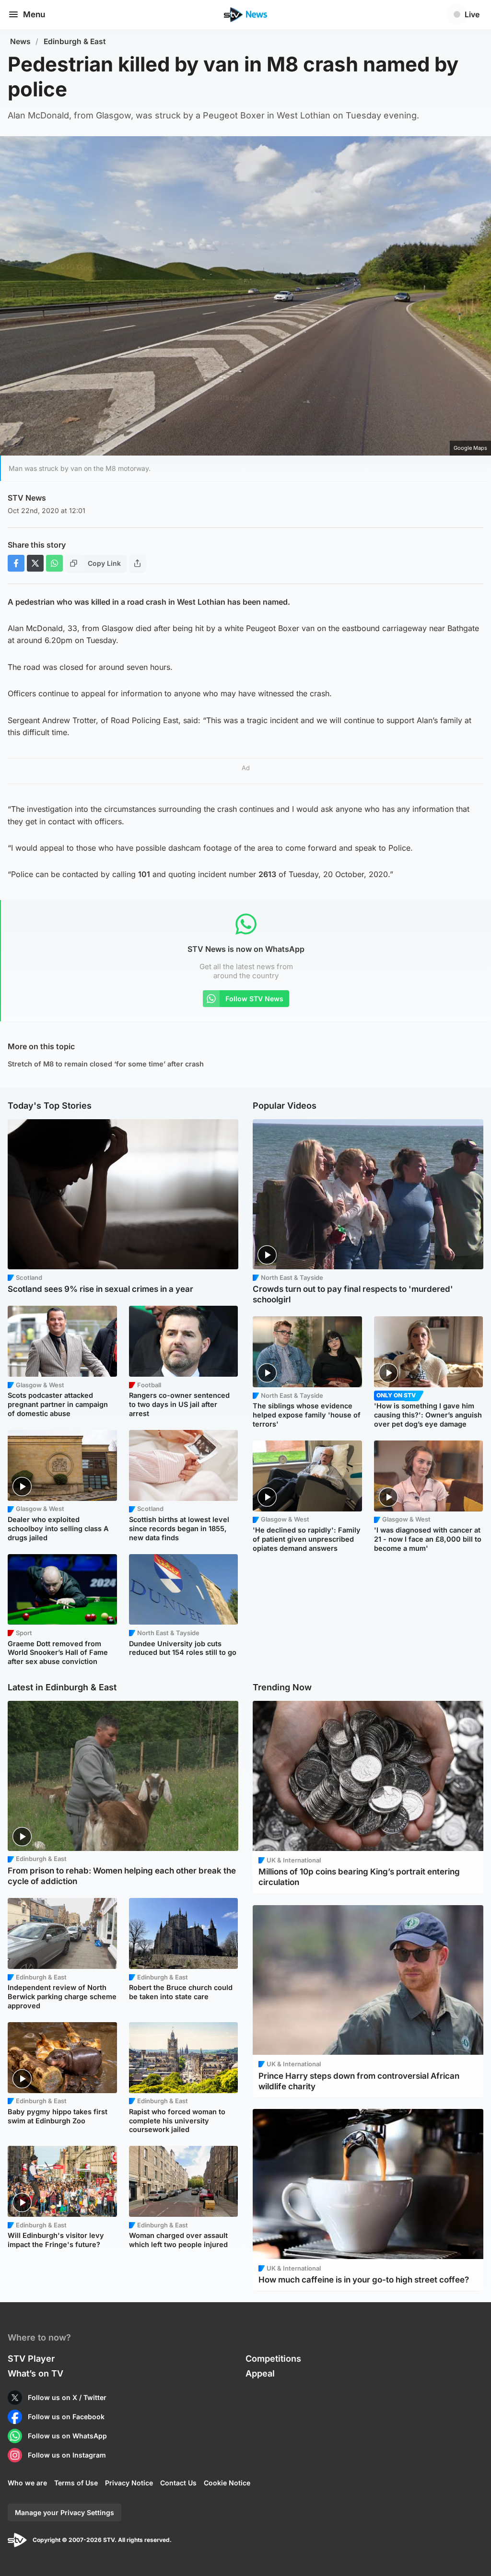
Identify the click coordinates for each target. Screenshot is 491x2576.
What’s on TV (35, 2373)
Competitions (273, 2359)
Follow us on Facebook (66, 2417)
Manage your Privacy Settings (64, 2512)
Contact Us (178, 2483)
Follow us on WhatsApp (67, 2436)
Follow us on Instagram (67, 2455)
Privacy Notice (129, 2483)
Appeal (260, 2373)
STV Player (31, 2359)
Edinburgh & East (75, 41)
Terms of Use (76, 2483)
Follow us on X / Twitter (67, 2397)
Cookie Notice (227, 2483)
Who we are (27, 2483)
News (20, 41)
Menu (34, 14)
